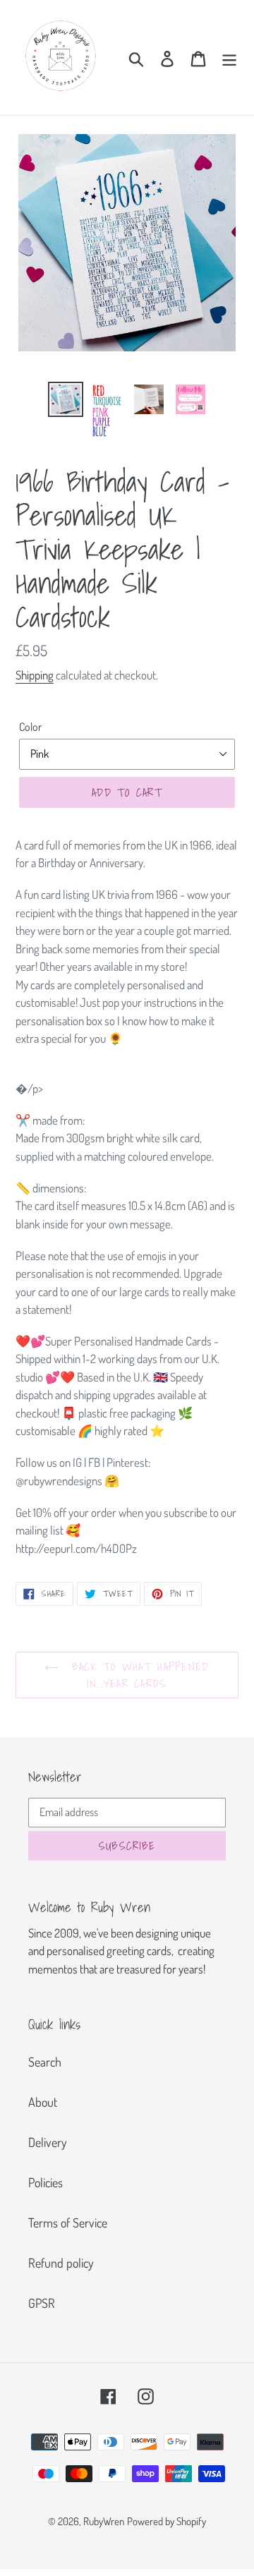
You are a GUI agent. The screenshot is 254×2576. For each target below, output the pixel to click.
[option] (65, 399)
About (43, 2102)
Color (30, 727)
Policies (46, 2182)
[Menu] (229, 58)
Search (45, 2062)
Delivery (48, 2142)
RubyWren (104, 2521)
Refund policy (61, 2263)
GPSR (42, 2303)
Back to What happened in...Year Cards (137, 1675)
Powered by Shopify (167, 2521)
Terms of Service (68, 2223)
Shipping (35, 675)
